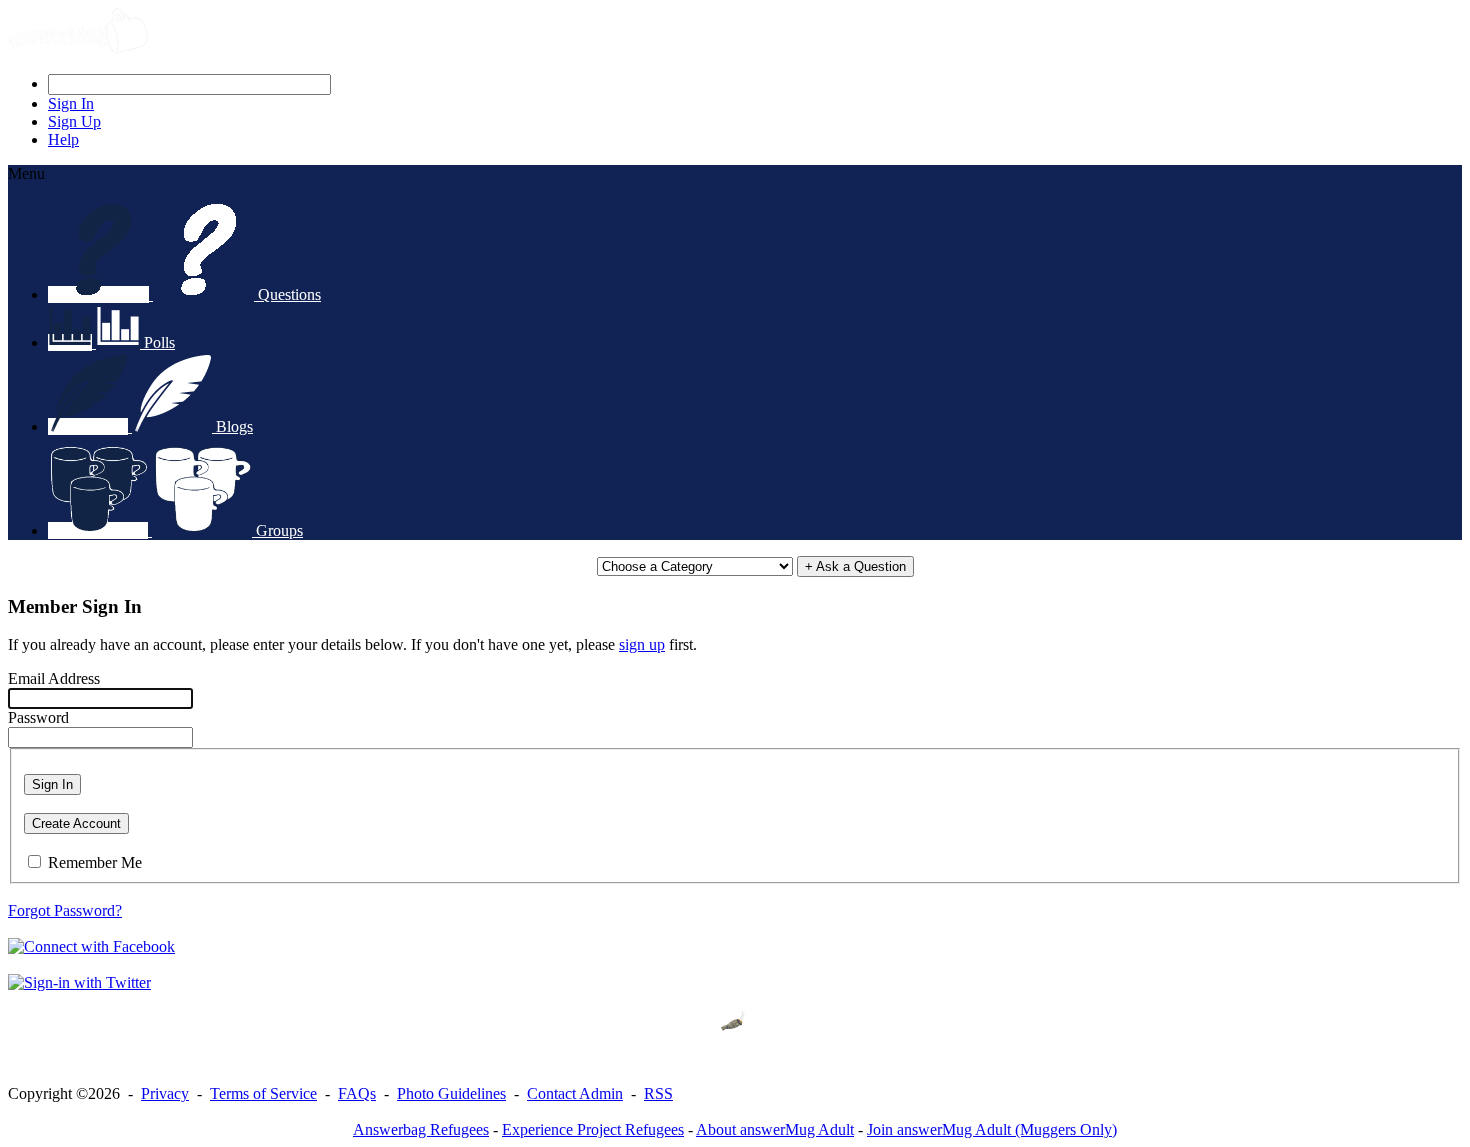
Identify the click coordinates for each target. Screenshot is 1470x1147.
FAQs (357, 1093)
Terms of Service (263, 1093)
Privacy (165, 1093)
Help (63, 139)
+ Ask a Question (855, 566)
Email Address (54, 678)
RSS (658, 1093)
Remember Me (95, 862)
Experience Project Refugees (593, 1129)
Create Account (76, 823)
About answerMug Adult (775, 1129)
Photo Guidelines (451, 1093)
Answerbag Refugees (421, 1129)
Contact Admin (575, 1093)
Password (38, 717)
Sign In (52, 784)
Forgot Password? (65, 910)
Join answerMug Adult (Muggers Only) (992, 1129)
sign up (642, 644)
